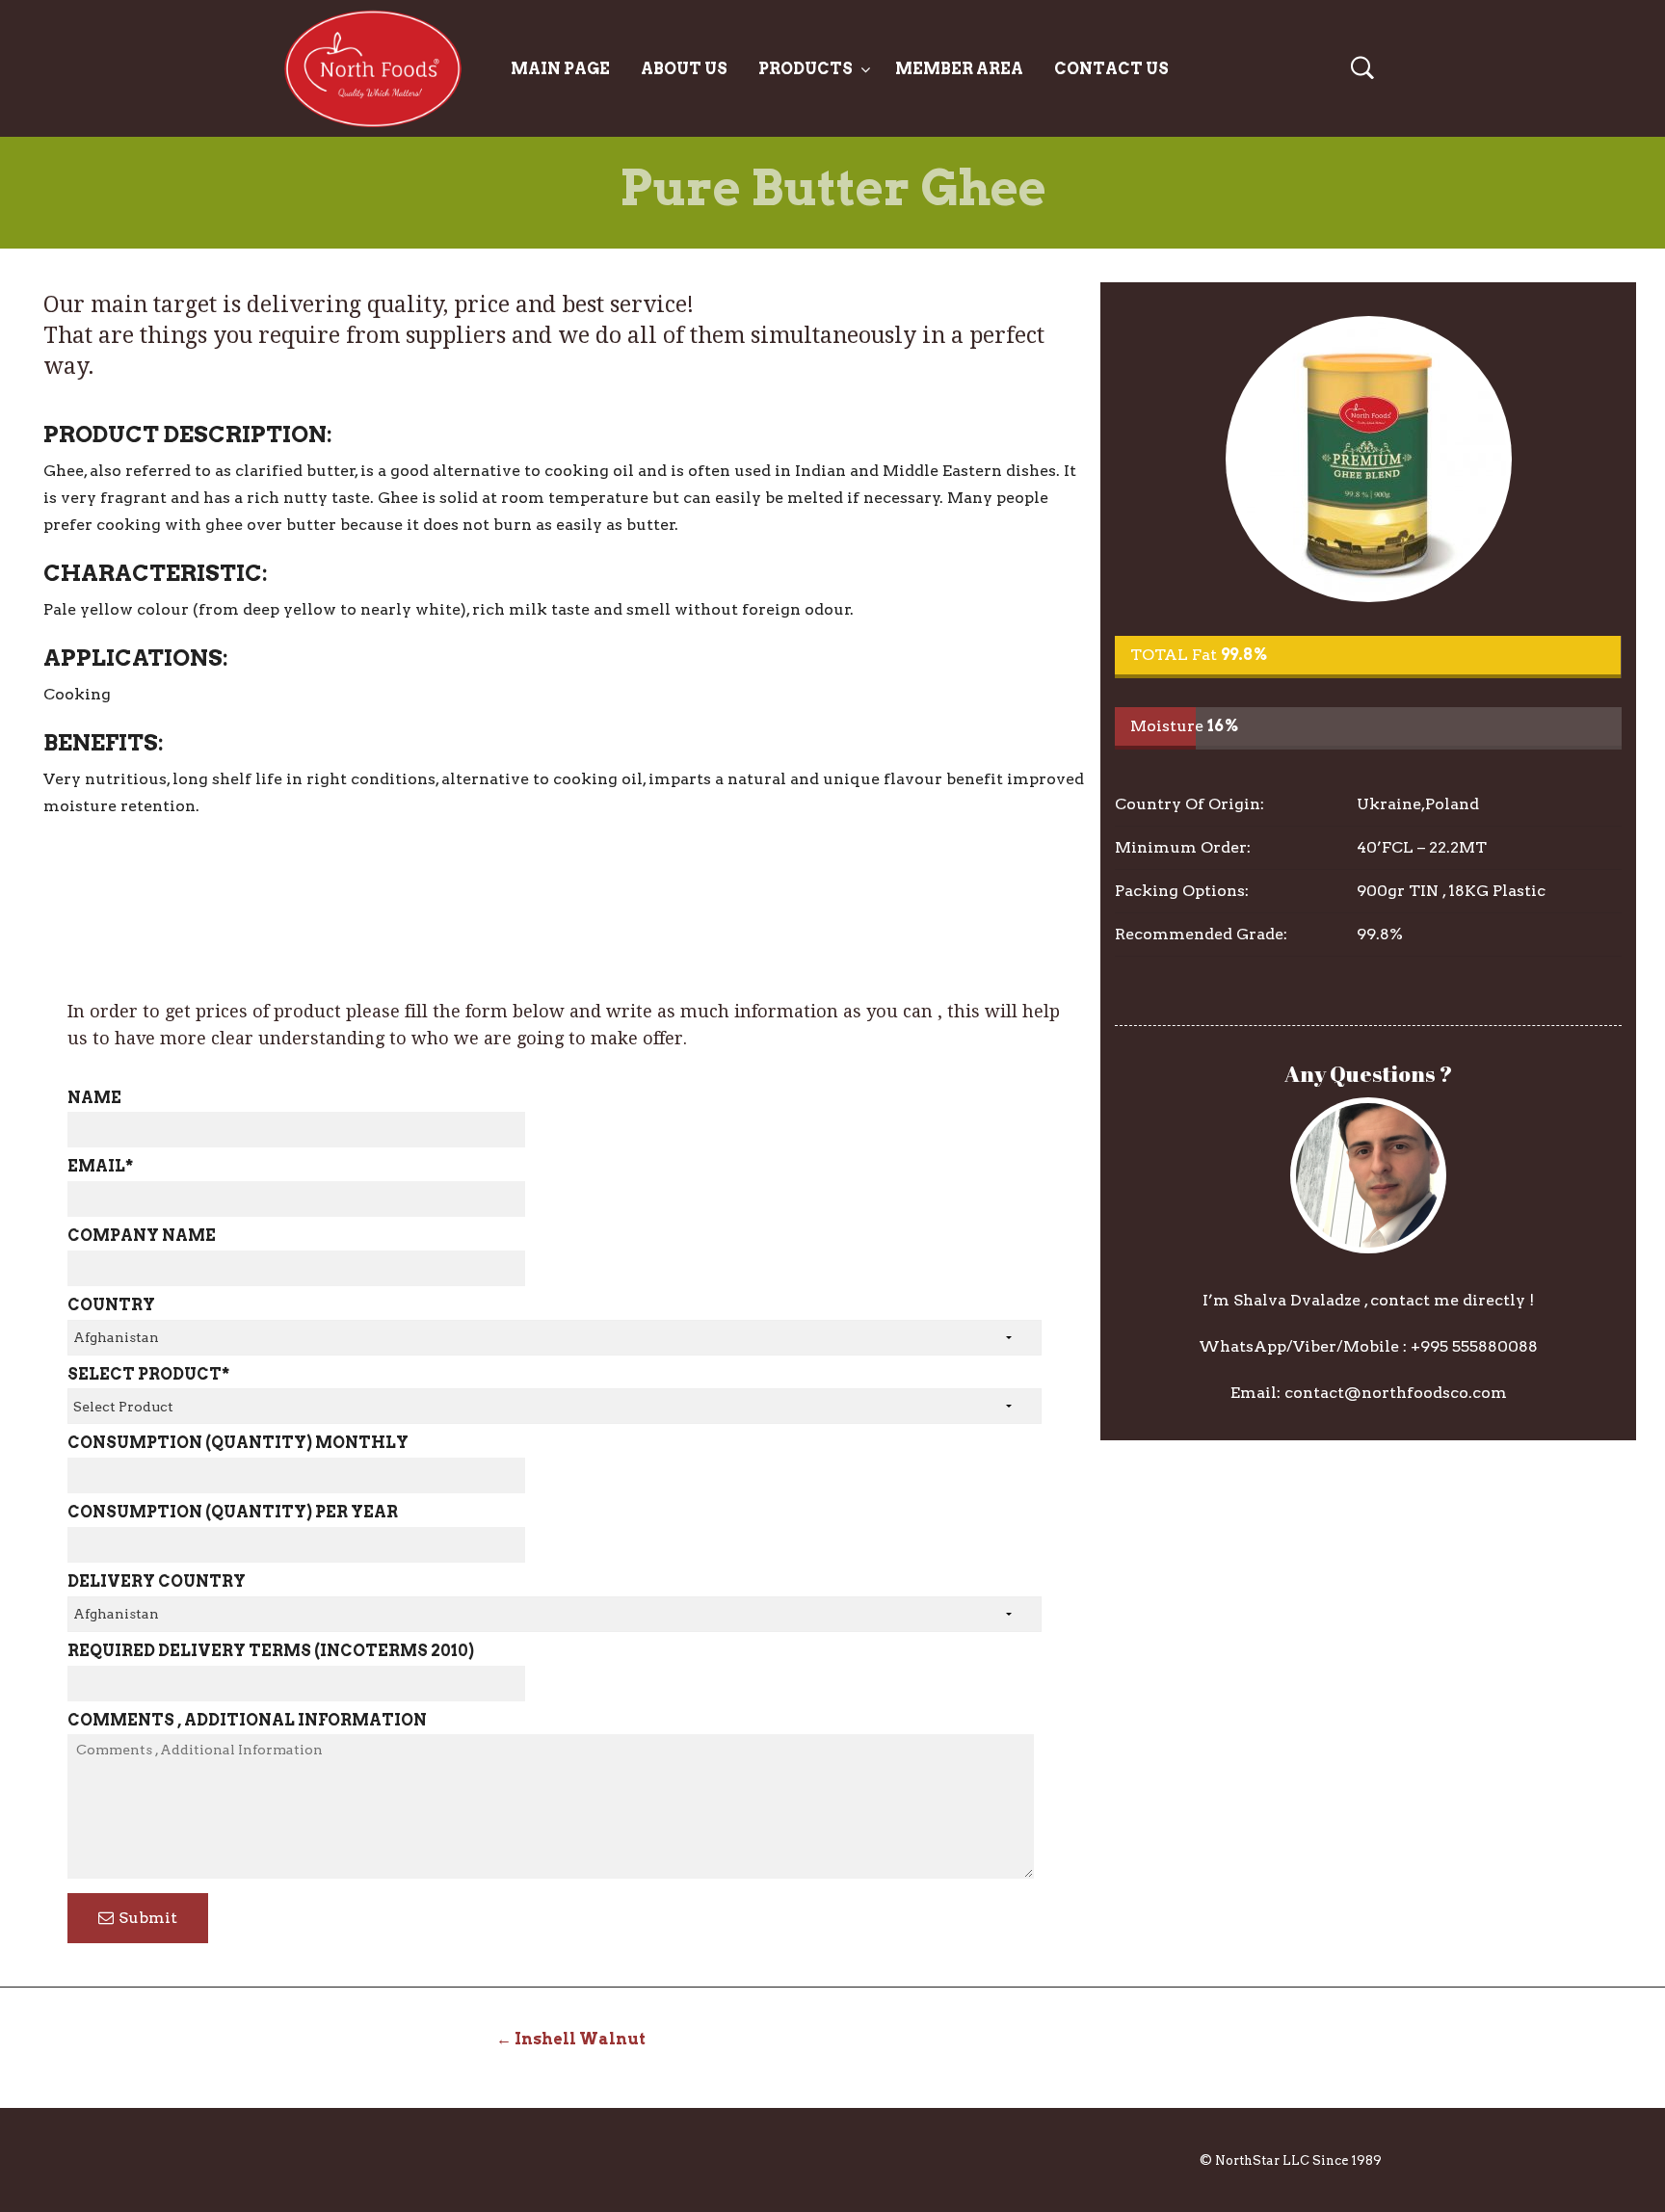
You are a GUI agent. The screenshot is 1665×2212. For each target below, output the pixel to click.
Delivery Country (157, 1581)
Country (111, 1305)
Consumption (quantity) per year (233, 1512)
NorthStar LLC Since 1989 (1298, 2160)
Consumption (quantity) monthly (238, 1443)
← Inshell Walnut (571, 2039)
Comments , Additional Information (247, 1720)
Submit (148, 1918)
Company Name (142, 1236)
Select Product (148, 1374)
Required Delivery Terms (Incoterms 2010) (271, 1651)
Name (94, 1098)
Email (100, 1166)
